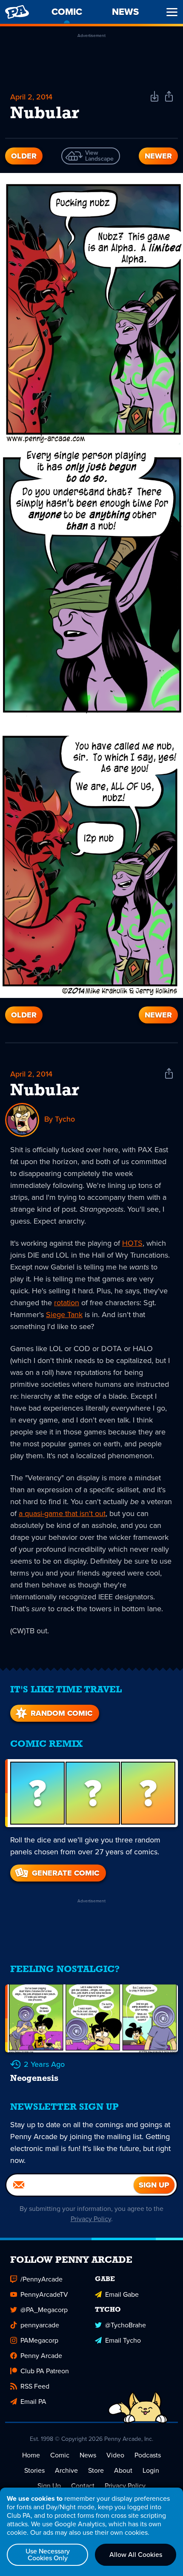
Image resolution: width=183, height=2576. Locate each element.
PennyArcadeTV (44, 2294)
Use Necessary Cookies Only (48, 2555)
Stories (34, 2470)
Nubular (45, 1091)
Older (24, 156)
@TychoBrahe (126, 2325)
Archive (66, 2470)
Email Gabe (122, 2294)
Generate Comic (66, 1873)
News (88, 2455)
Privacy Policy (91, 2219)
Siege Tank (64, 1315)
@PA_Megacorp (44, 2310)
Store (96, 2470)
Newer (158, 156)
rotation (67, 1303)
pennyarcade (40, 2325)
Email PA (33, 2402)
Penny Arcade (41, 2356)
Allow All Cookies (136, 2555)
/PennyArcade (41, 2279)
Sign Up (49, 2486)
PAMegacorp (39, 2340)
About (123, 2470)
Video (115, 2455)
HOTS (132, 1243)
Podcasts (148, 2455)
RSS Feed (35, 2386)
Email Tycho (123, 2340)
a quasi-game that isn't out (62, 1513)
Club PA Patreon (45, 2371)
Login (151, 2470)
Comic (60, 2455)
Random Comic (61, 1713)
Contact (83, 2486)
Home (31, 2455)
